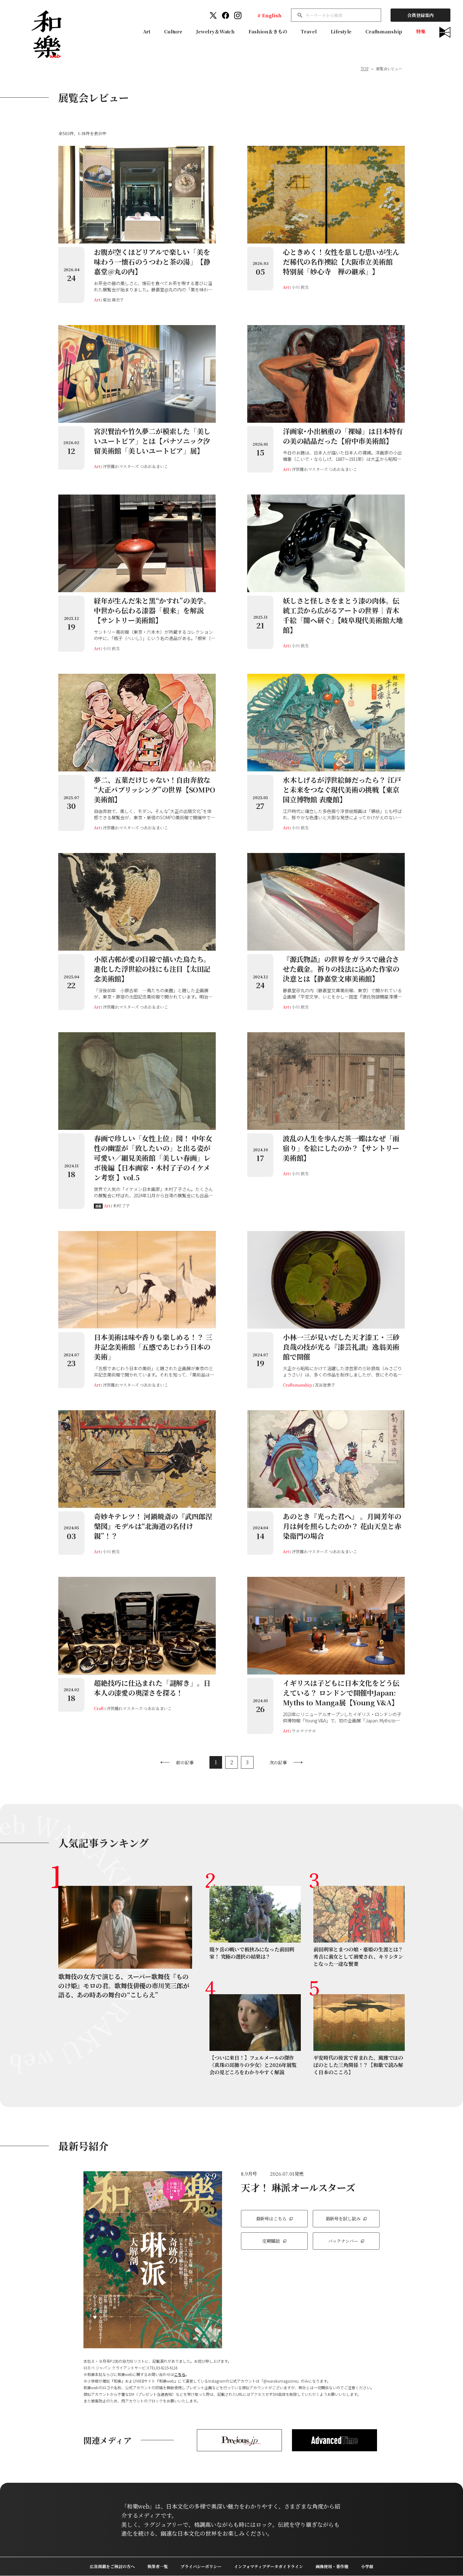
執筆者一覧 (158, 2566)
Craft (99, 1708)
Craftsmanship (384, 31)
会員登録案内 (420, 15)
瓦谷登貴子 (325, 1385)
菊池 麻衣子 (113, 300)
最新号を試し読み (343, 2218)
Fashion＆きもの (268, 31)
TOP (365, 69)
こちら (180, 2374)
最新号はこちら (271, 2218)
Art (147, 31)
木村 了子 (121, 1206)
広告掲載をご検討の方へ (112, 2566)
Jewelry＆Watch (215, 31)
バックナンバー (343, 2241)
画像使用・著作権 (332, 2566)
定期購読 (271, 2241)
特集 (421, 31)
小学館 (367, 2566)
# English (269, 15)
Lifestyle (341, 31)
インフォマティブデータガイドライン (269, 2566)
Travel (309, 31)
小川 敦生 (300, 287)
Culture (173, 31)
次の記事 (278, 1762)
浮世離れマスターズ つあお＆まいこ (135, 466)
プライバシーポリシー (201, 2566)
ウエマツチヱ (304, 1731)
